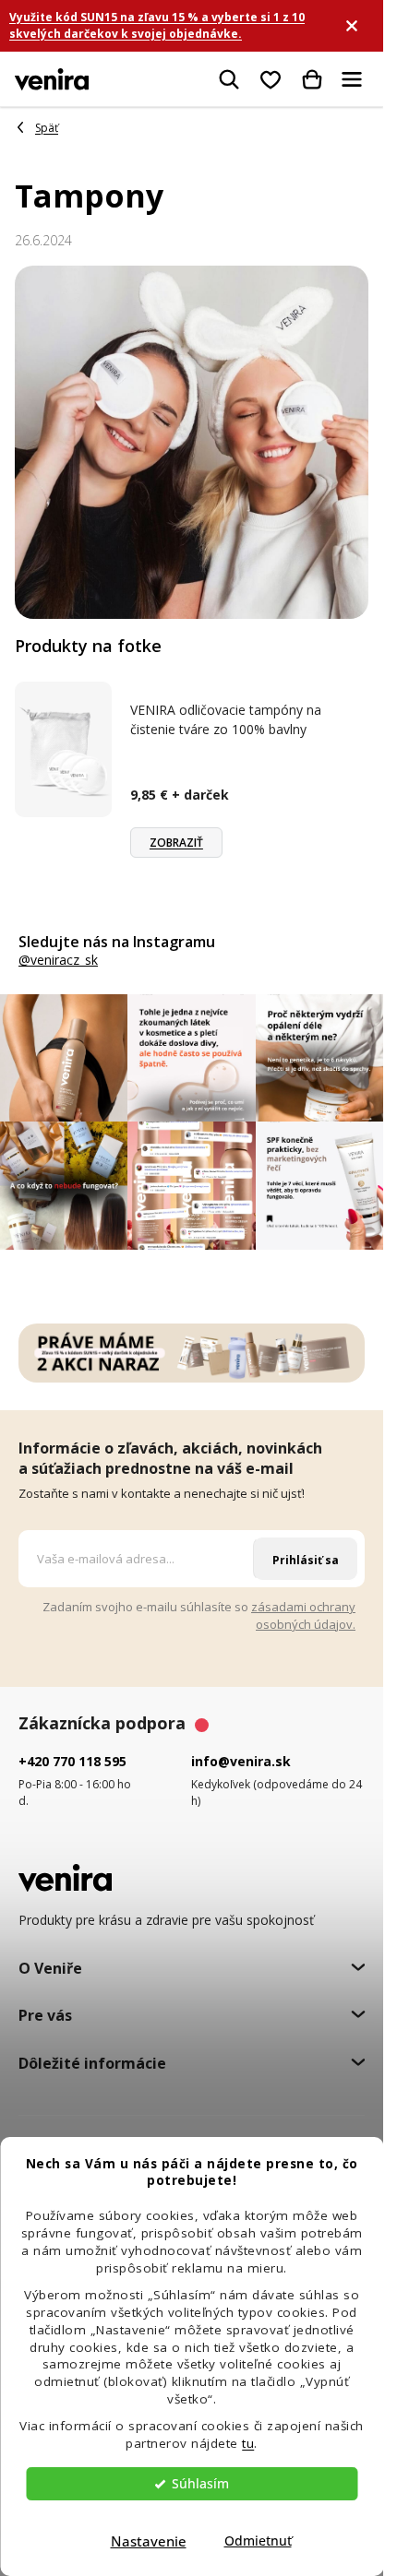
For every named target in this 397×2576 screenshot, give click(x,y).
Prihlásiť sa (306, 1560)
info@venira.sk (241, 1761)
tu (248, 2443)
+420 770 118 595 (72, 1761)
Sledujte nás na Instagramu (117, 942)
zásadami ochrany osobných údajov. (303, 1615)
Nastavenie (149, 2541)
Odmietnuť (258, 2541)
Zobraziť (176, 843)
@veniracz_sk (58, 960)
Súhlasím (200, 2484)
